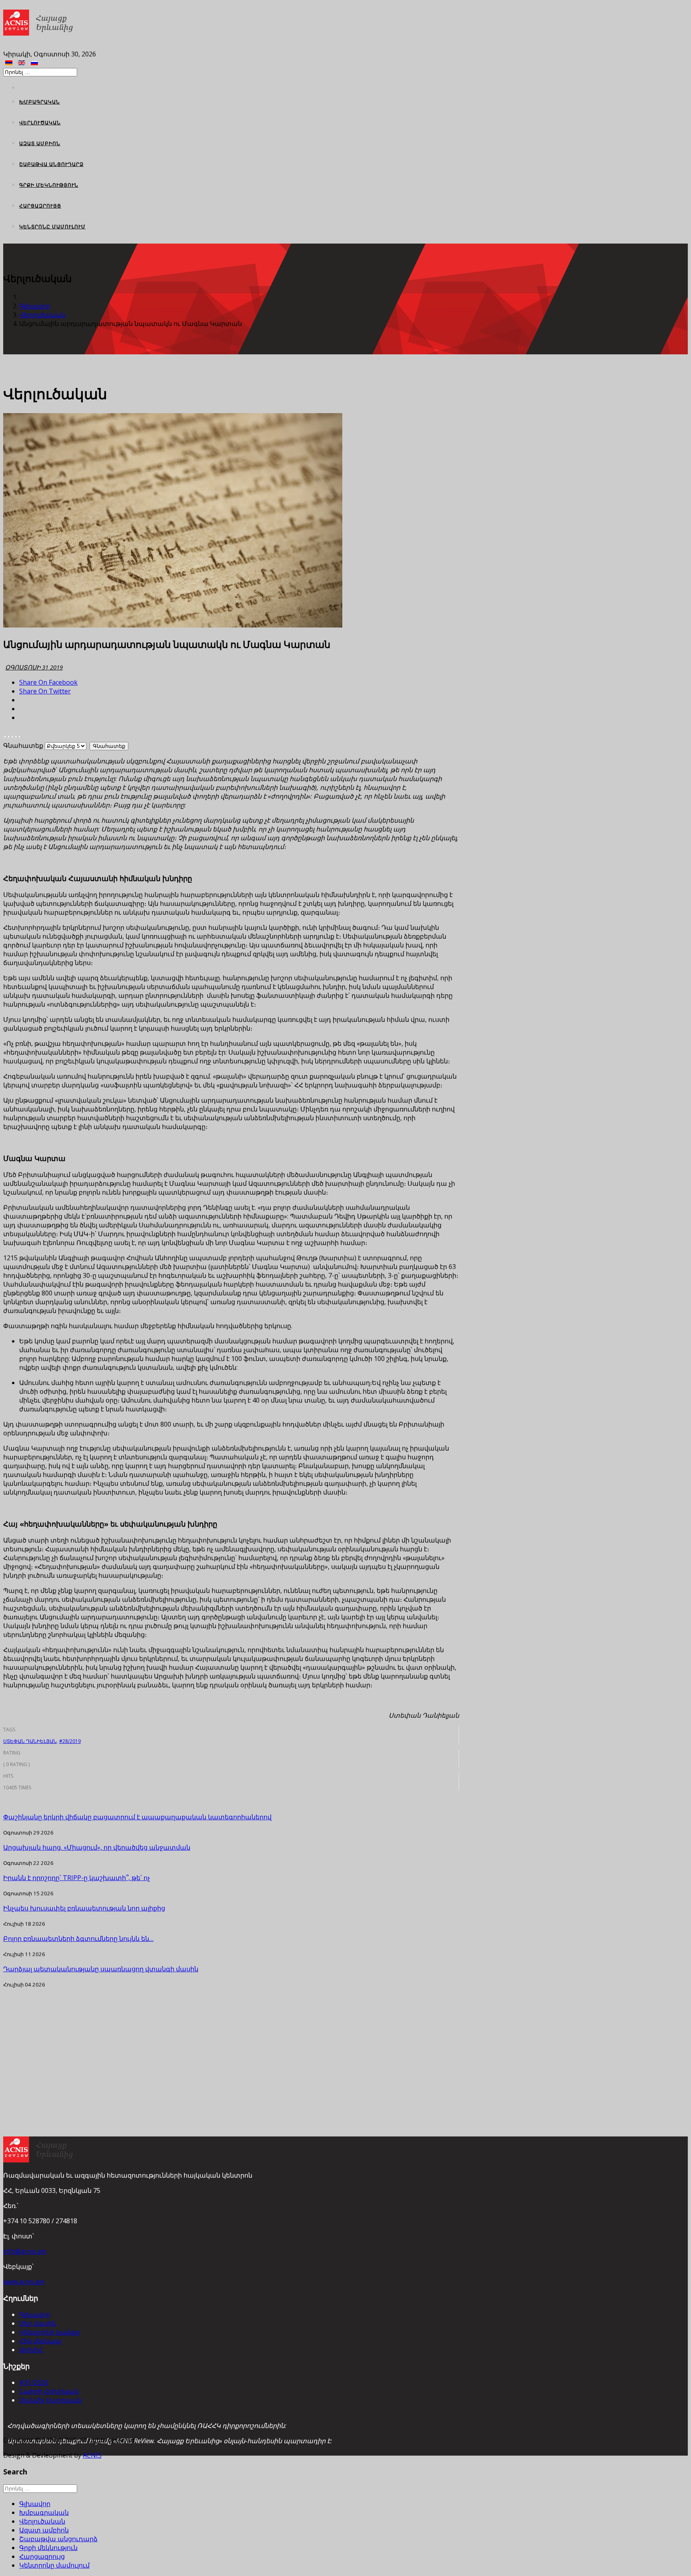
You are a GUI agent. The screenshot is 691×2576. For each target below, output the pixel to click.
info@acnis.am (25, 2251)
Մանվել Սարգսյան (50, 2400)
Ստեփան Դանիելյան (30, 1741)
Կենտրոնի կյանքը (50, 2332)
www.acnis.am (24, 2282)
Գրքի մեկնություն (49, 185)
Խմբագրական (40, 102)
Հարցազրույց (40, 206)
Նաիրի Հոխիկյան (49, 2391)
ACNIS (92, 2455)
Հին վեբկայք (40, 2341)
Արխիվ (31, 2350)
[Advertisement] (231, 2044)
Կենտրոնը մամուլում (52, 227)
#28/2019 (70, 1741)
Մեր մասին (38, 2323)
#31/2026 (34, 2382)
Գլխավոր (35, 306)
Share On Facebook (48, 682)
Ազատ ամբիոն (40, 143)
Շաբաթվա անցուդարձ (51, 164)
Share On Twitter (45, 691)
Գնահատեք (23, 745)
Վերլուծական (40, 123)
